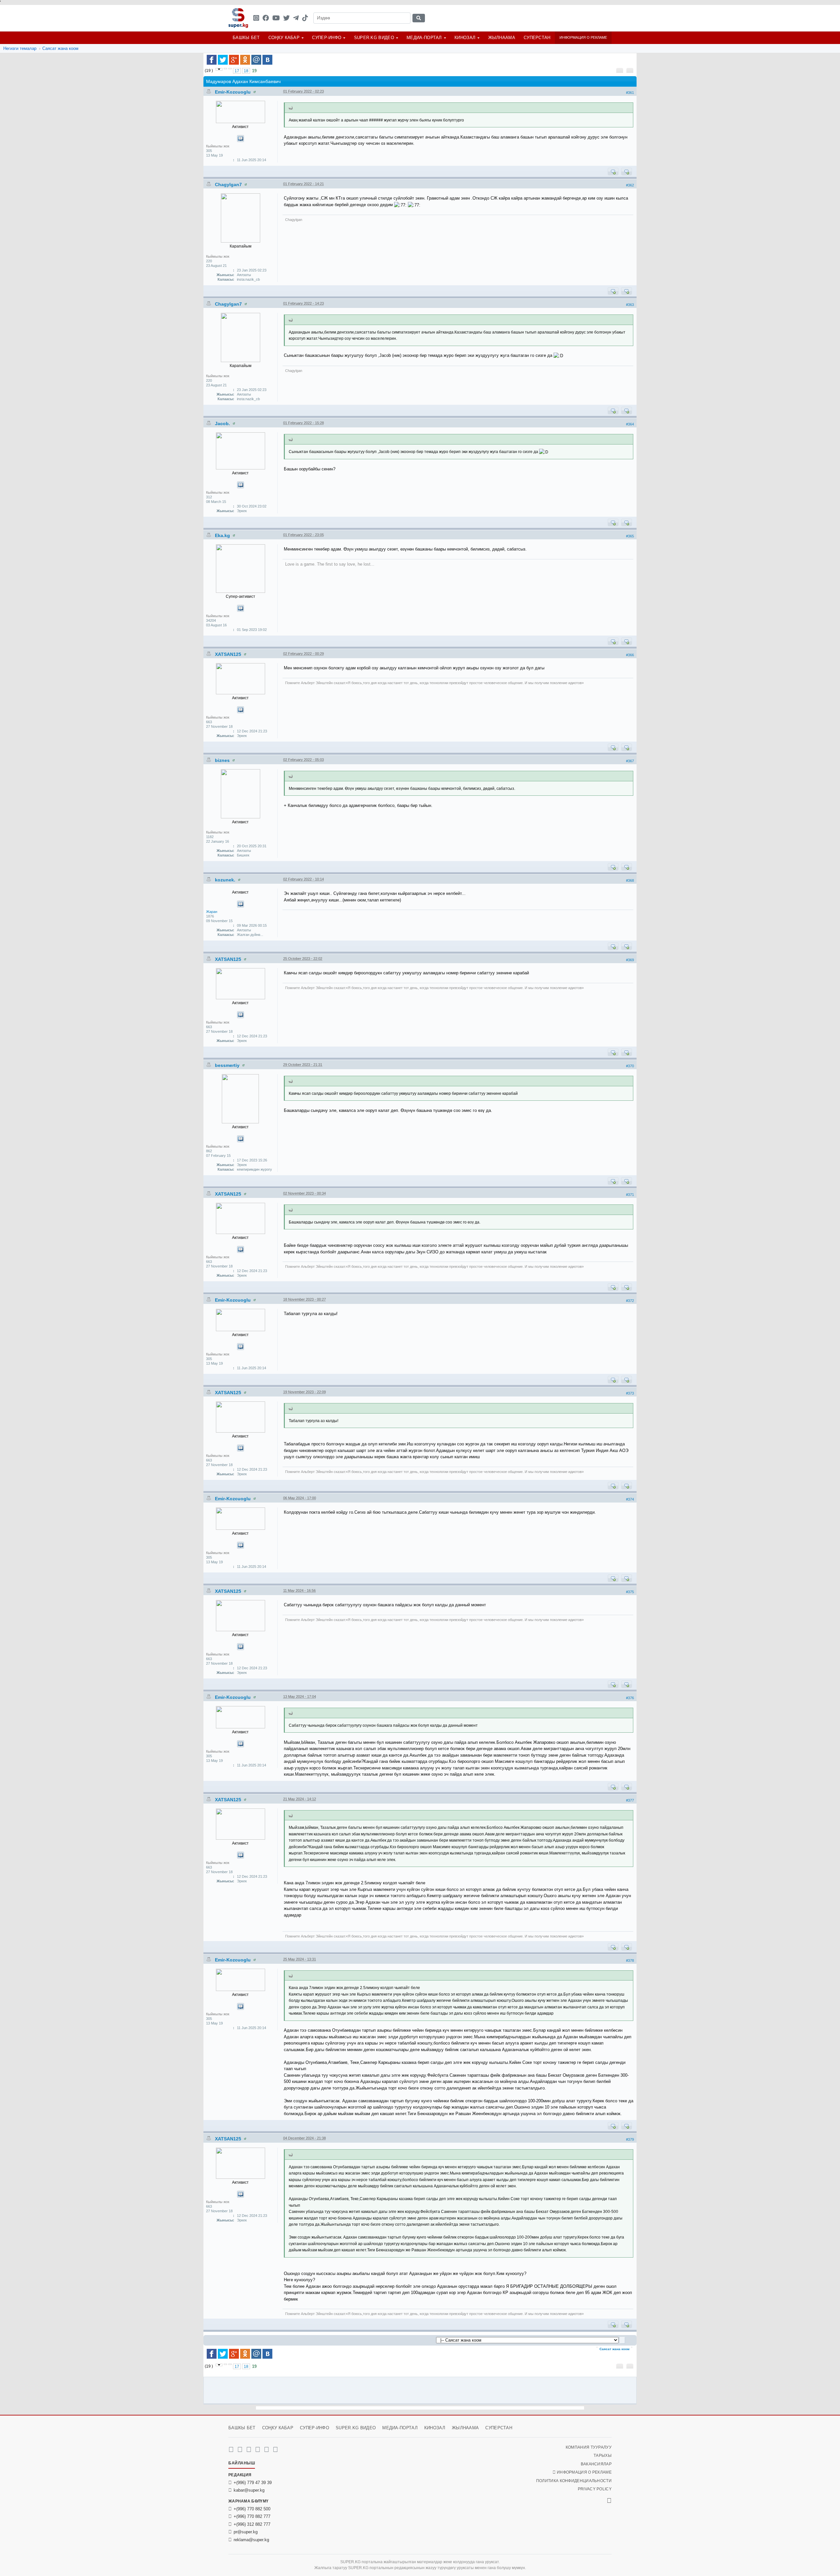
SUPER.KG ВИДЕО (374, 38)
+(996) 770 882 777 (252, 2516)
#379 (630, 2139)
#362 (630, 185)
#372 (630, 1301)
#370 (630, 1066)
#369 (630, 960)
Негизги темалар (20, 48)
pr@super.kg (246, 2532)
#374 (630, 1499)
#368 (630, 880)
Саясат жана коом (60, 48)
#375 (630, 1592)
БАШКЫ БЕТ (246, 38)
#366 (630, 655)
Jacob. (223, 423)
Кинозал (465, 38)
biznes (223, 760)
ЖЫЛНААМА (502, 38)
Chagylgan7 (229, 184)
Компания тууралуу (589, 2447)
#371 (630, 1195)
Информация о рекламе (583, 37)
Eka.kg (223, 535)
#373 (630, 1393)
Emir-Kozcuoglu (233, 92)
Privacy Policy (595, 2489)
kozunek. (226, 880)
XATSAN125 (229, 654)
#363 (630, 305)
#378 (630, 1960)
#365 (630, 536)
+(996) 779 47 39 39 (253, 2483)
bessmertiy (228, 1065)
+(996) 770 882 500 (252, 2509)
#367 (630, 761)
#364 (630, 424)
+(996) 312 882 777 (252, 2524)
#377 (630, 1800)
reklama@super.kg (251, 2540)
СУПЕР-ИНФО (327, 38)
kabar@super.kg (249, 2490)
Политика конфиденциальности (574, 2481)
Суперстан (537, 38)
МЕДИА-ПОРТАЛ (424, 38)
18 (246, 71)
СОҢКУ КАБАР (284, 38)
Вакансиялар (596, 2464)
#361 (630, 93)
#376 (630, 1698)
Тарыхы (603, 2456)
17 (237, 71)
